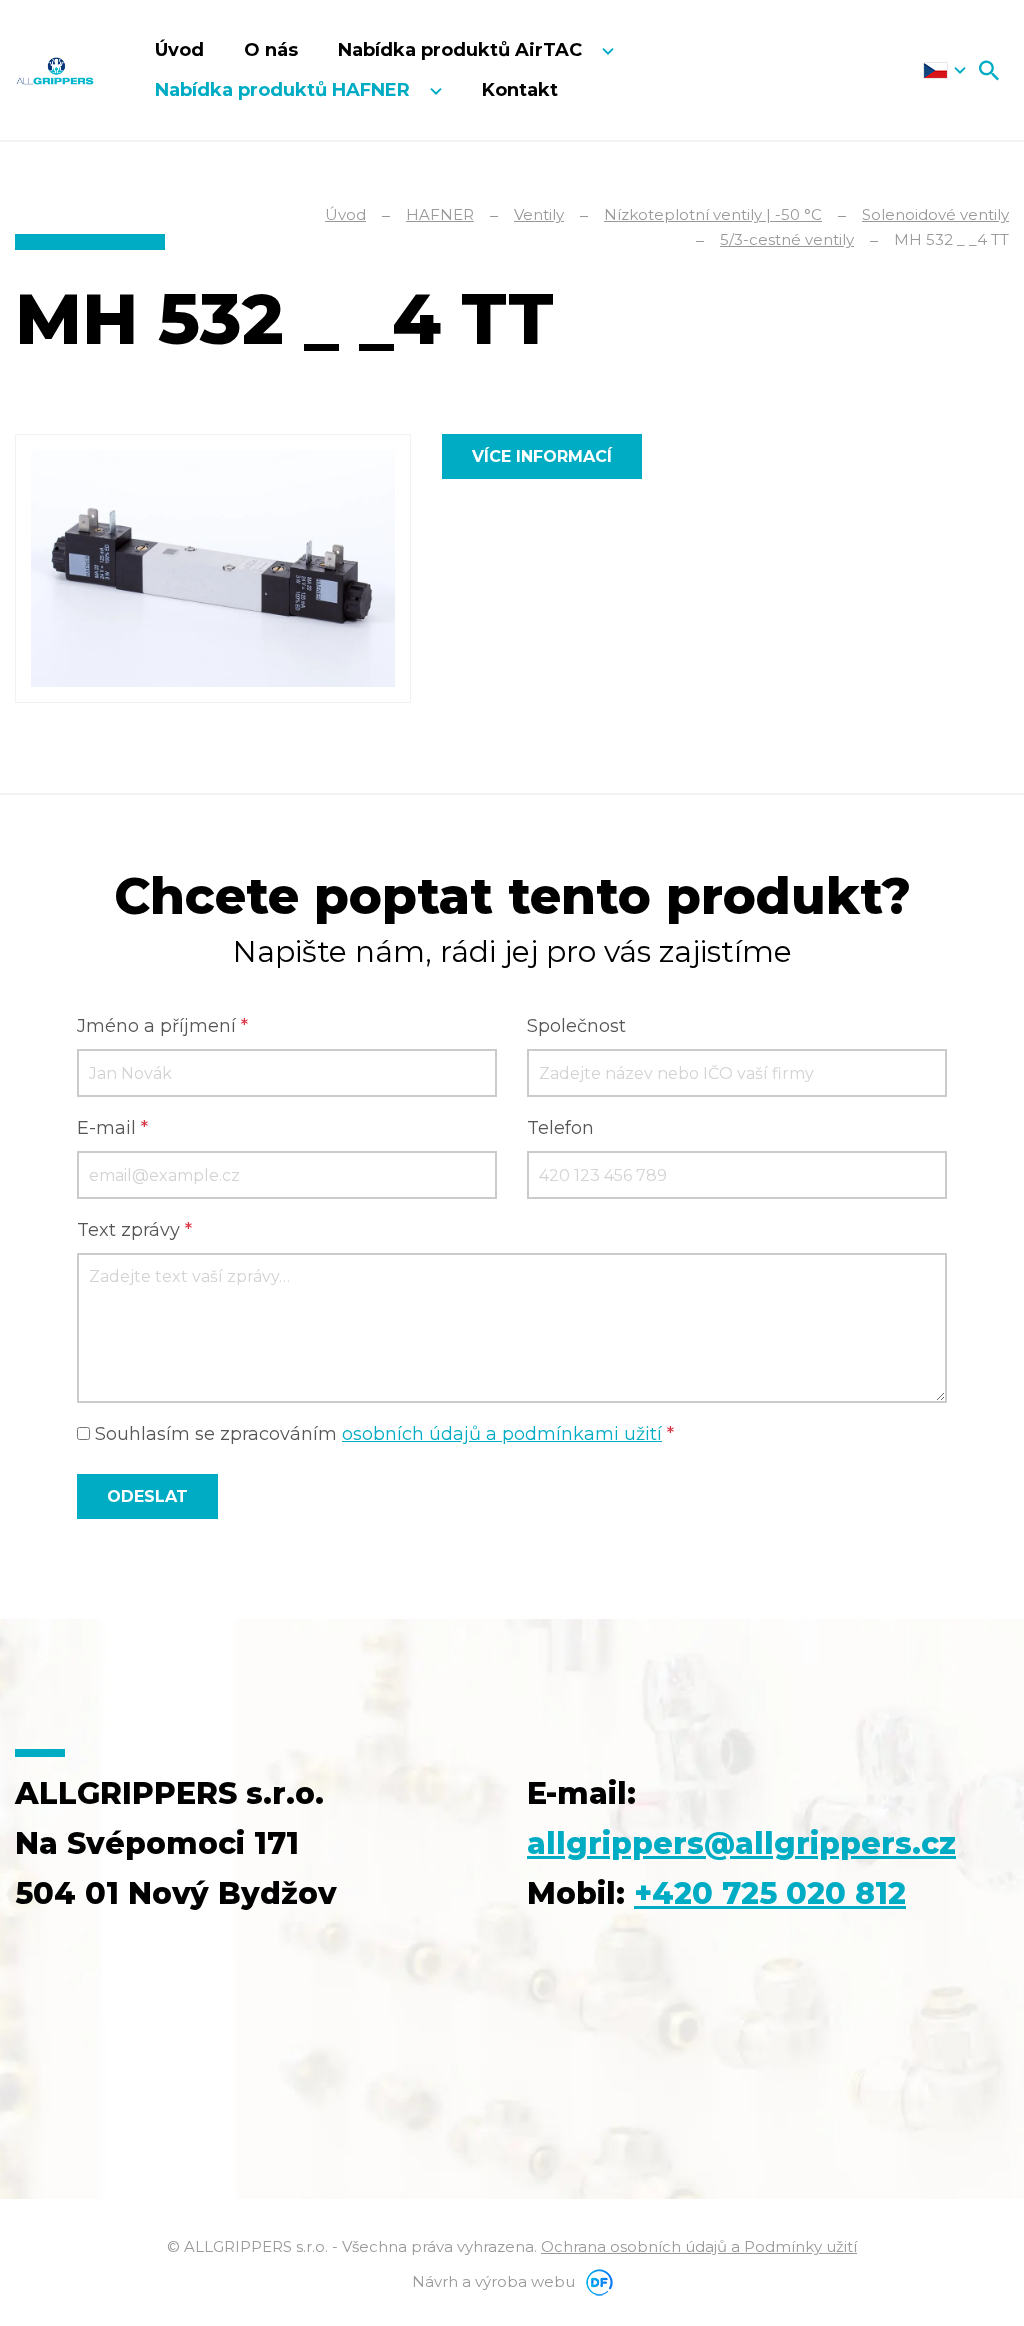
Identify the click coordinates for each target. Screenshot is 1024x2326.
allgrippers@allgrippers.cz (741, 1843)
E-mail (112, 1128)
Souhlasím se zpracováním (382, 1434)
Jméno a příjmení (162, 1026)
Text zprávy (134, 1230)
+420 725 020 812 (770, 1893)
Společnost (576, 1026)
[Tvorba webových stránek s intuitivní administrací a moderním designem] (596, 2281)
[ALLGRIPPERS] (55, 70)
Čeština (944, 70)
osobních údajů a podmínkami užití (502, 1434)
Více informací (542, 456)
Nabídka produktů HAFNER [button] (285, 90)
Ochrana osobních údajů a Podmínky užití (699, 2246)
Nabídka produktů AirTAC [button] (462, 50)
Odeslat (147, 1496)
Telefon (560, 1128)
